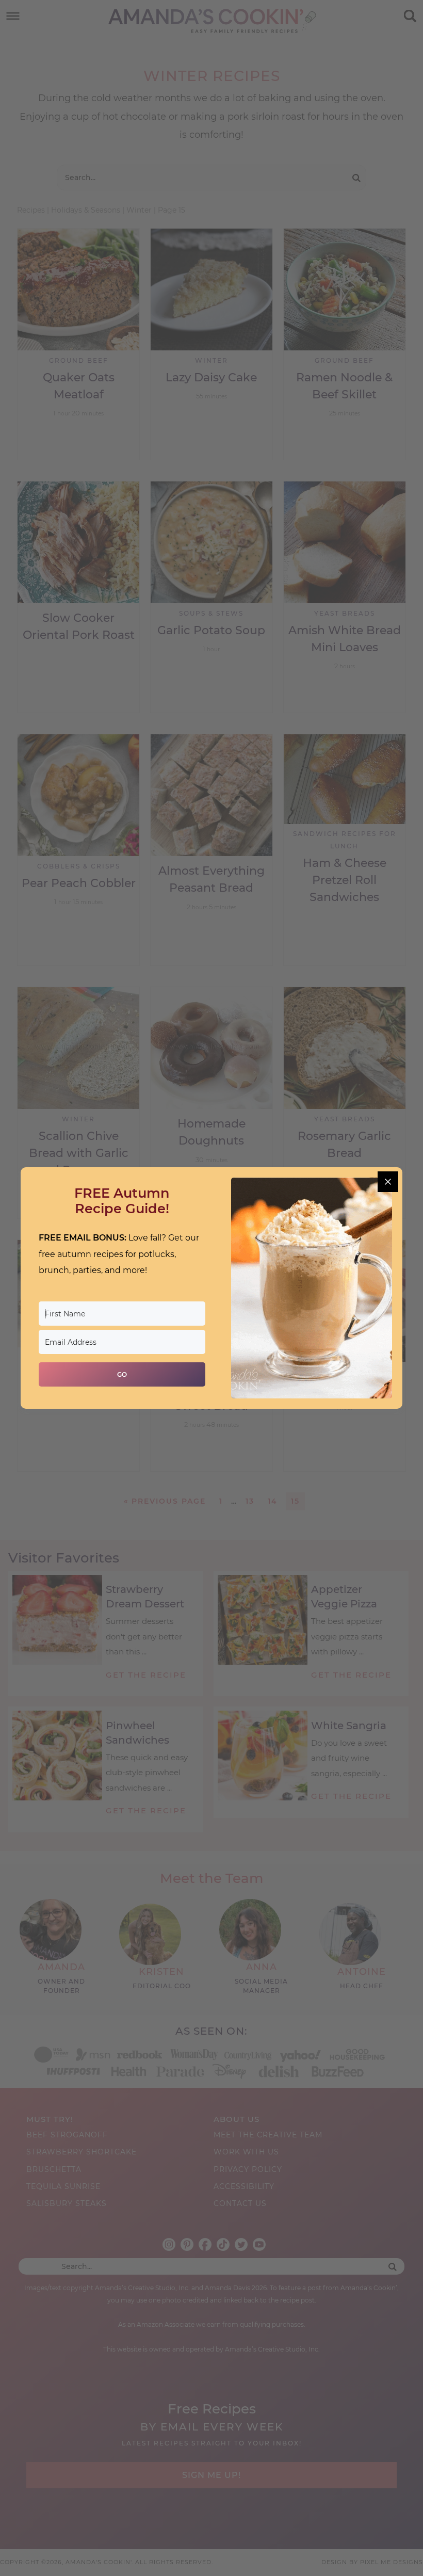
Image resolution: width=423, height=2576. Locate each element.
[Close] (388, 1182)
